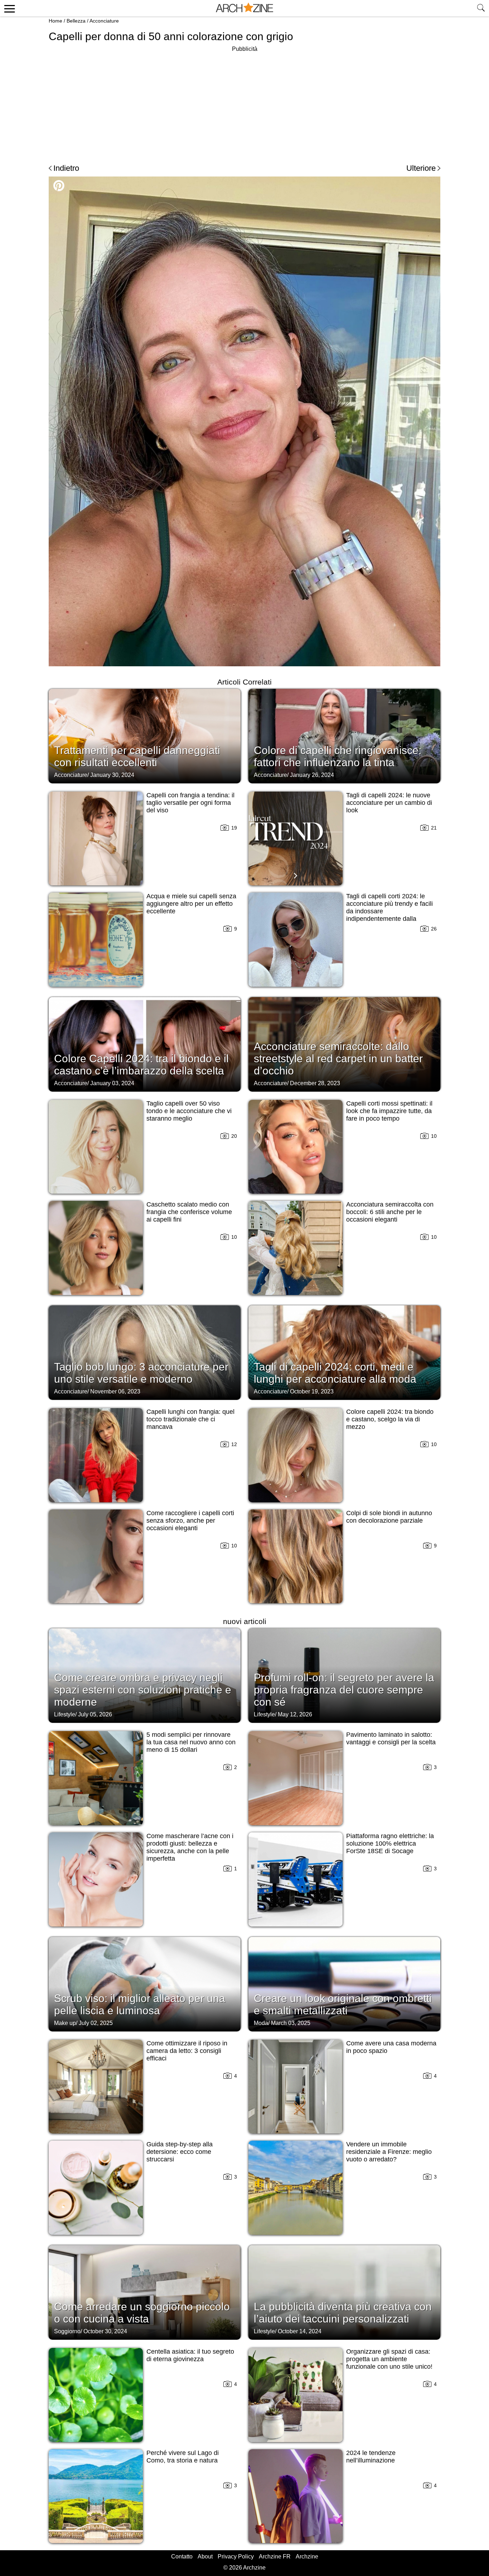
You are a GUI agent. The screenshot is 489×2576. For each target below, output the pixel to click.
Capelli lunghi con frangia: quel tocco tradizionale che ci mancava (190, 1419)
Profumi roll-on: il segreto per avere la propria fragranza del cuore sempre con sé (344, 1690)
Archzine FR (275, 2556)
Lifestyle (65, 1714)
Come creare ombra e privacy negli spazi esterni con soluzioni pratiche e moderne (143, 1690)
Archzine (307, 2556)
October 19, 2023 (312, 1391)
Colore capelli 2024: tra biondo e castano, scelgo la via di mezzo (390, 1419)
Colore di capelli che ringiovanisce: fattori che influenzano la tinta (338, 756)
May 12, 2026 (295, 1714)
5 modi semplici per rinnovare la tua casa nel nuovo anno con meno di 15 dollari (191, 1742)
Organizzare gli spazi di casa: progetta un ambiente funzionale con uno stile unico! (389, 2359)
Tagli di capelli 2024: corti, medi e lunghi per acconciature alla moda (335, 1373)
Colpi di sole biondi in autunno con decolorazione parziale (389, 1517)
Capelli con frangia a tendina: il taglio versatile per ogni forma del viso (190, 803)
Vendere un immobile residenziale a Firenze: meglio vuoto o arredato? (389, 2152)
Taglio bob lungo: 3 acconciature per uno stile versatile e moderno (141, 1373)
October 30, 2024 (105, 2331)
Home (55, 21)
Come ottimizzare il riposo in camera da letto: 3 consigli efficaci (187, 2051)
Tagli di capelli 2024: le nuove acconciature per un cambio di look (389, 803)
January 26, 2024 (312, 775)
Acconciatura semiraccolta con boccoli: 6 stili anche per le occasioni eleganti (390, 1212)
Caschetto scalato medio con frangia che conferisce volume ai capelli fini (189, 1212)
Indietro (66, 168)
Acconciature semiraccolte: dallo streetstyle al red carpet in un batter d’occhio (338, 1059)
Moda (261, 2023)
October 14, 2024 (300, 2331)
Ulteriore (421, 168)
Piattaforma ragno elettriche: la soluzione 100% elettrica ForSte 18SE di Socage (390, 1843)
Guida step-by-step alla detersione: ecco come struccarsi (180, 2152)
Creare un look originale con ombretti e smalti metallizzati (343, 2004)
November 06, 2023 (115, 1391)
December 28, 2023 (315, 1083)
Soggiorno (67, 2331)
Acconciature (104, 21)
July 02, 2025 (96, 2023)
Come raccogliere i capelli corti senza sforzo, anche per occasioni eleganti (190, 1521)
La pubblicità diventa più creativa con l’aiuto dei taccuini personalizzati (343, 2313)
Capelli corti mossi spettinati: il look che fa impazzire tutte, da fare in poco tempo (389, 1111)
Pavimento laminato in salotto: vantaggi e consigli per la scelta (391, 1738)
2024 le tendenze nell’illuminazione (371, 2457)
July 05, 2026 (95, 1714)
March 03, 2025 (291, 2023)
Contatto (182, 2556)
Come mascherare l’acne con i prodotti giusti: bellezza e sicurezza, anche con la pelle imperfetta (190, 1847)
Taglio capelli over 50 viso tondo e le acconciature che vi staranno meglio (189, 1111)
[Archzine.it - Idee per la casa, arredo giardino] (245, 8)
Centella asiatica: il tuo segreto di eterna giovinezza (190, 2355)
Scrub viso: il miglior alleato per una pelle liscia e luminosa (140, 2004)
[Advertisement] (245, 104)
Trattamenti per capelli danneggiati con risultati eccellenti (137, 756)
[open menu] (8, 8)
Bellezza (76, 21)
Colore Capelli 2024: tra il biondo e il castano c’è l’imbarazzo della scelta (141, 1065)
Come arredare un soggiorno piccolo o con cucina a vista (142, 2313)
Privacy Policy (236, 2556)
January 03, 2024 (112, 1083)
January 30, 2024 (112, 775)
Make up (65, 2023)
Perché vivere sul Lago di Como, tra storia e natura (183, 2457)
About (205, 2556)
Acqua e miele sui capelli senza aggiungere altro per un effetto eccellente (191, 904)
